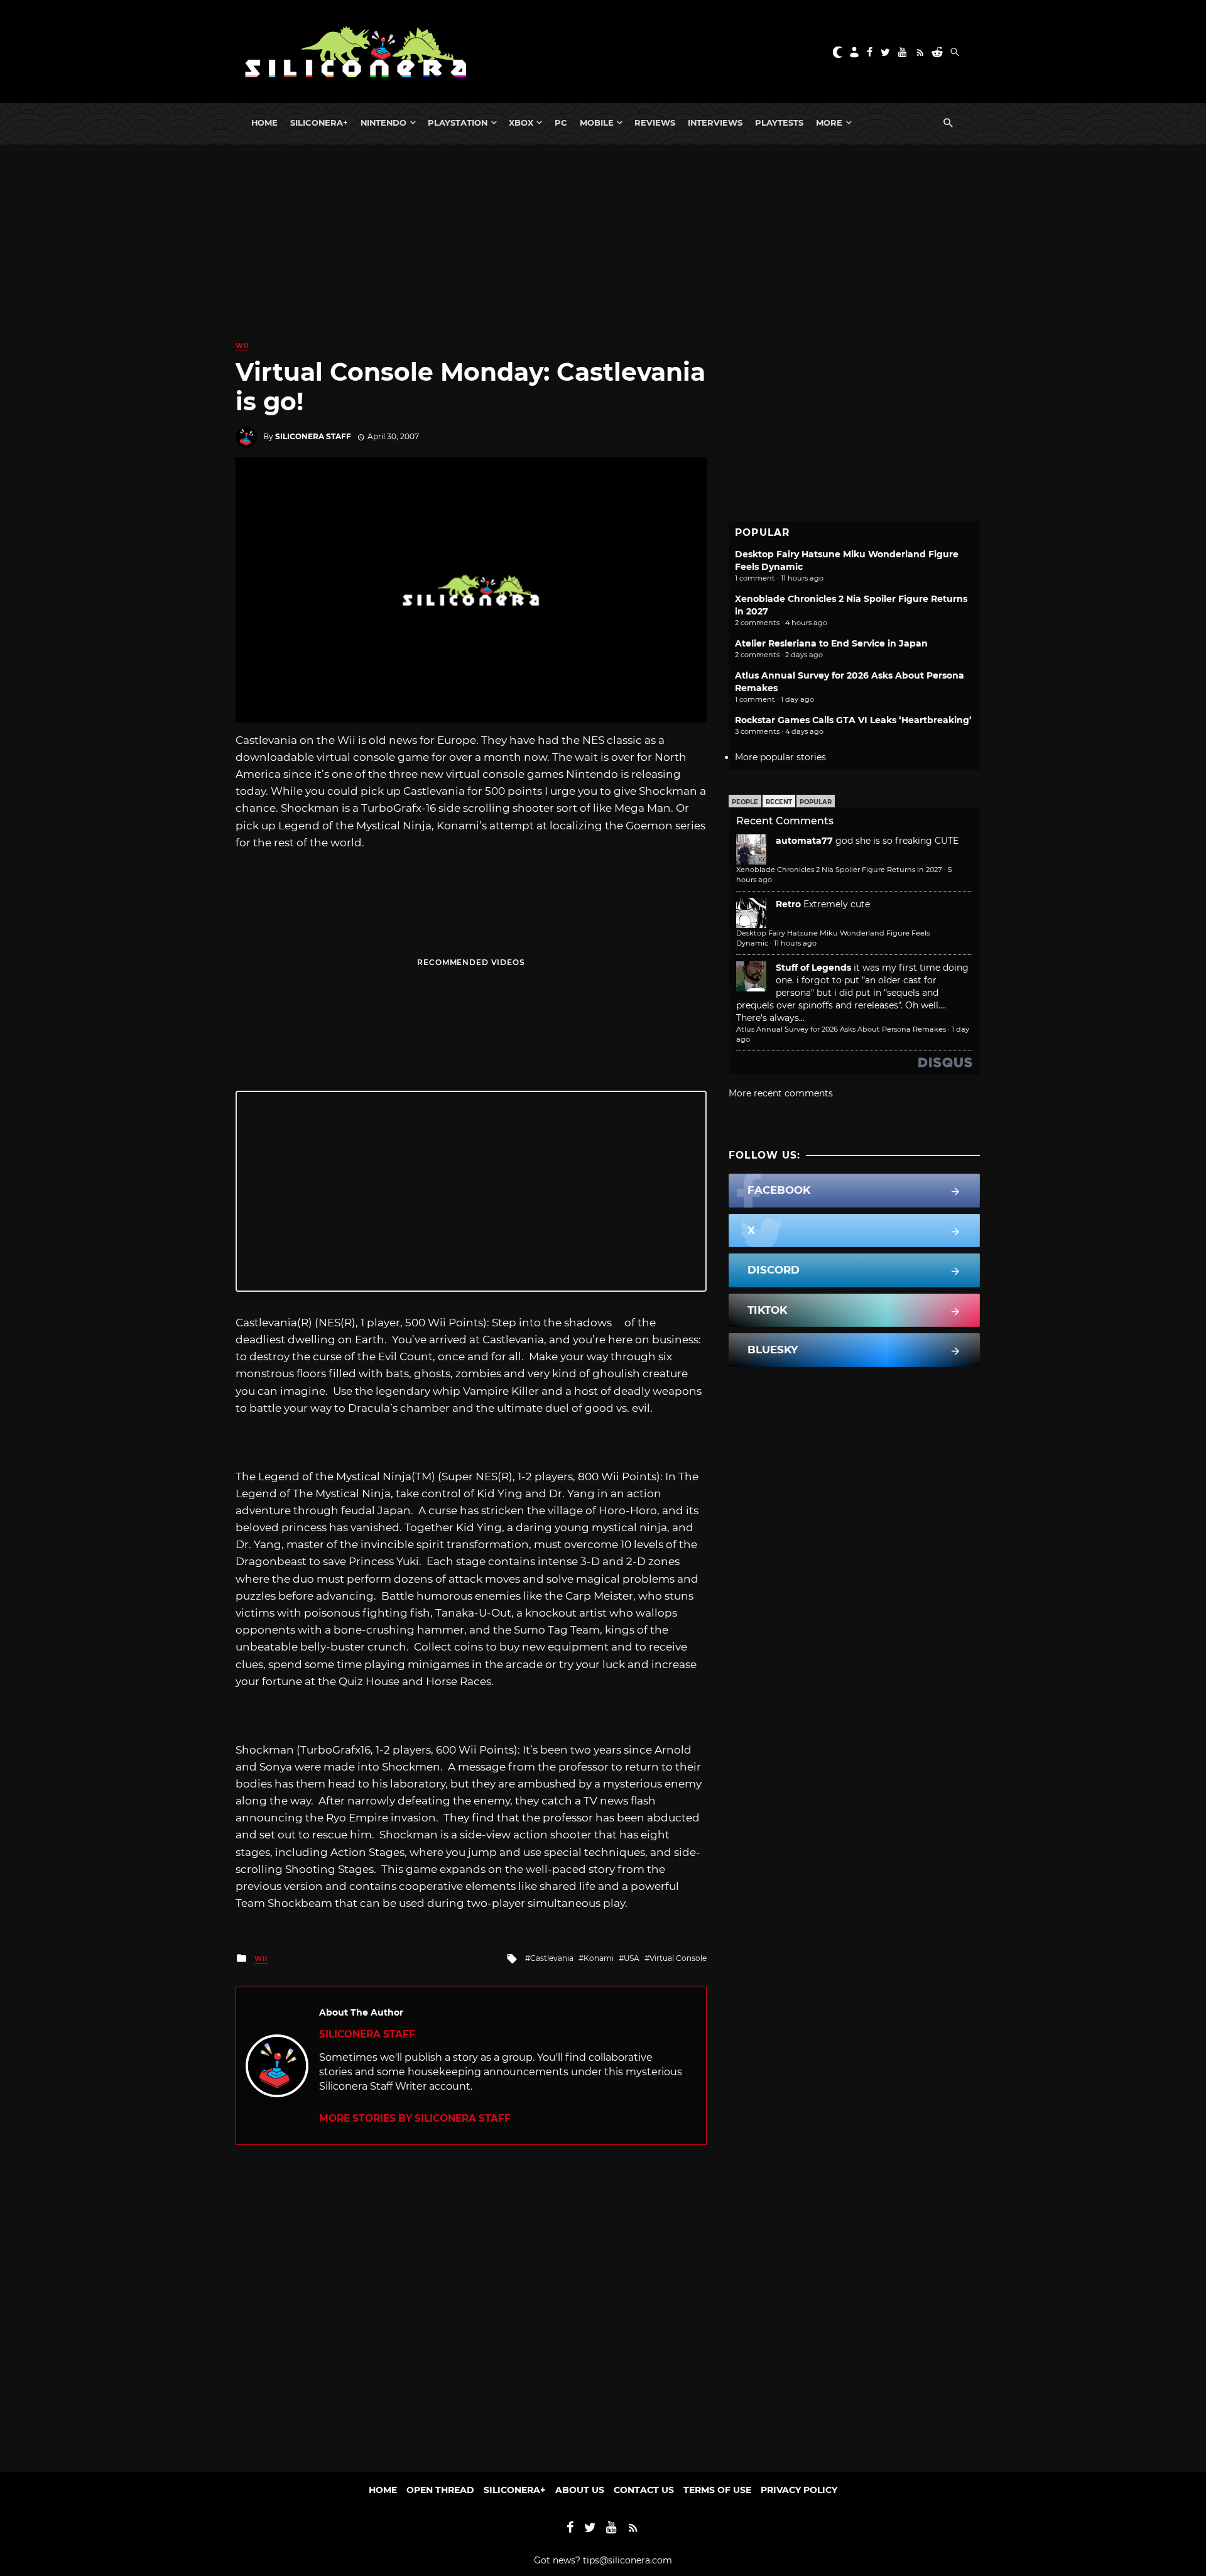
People (745, 802)
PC (561, 123)
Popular (816, 802)
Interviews (715, 123)
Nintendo (383, 123)
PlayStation (458, 123)
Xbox (521, 123)
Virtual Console (678, 1958)
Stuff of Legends (813, 968)
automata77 (804, 841)
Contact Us (644, 2490)
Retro (788, 904)
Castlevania (552, 1958)
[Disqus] (471, 2302)
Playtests (779, 123)
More (829, 123)
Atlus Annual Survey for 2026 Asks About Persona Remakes (841, 1029)
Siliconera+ (319, 123)
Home (264, 123)
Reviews (655, 123)
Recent (779, 802)
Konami (599, 1958)
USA (632, 1958)
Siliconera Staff (313, 436)
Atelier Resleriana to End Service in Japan (831, 643)
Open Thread (440, 2490)
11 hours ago (795, 943)
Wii (242, 346)
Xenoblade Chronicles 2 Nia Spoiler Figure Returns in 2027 (839, 870)
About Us (580, 2490)
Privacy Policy (799, 2490)
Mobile (597, 123)
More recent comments (781, 1093)
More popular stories (780, 757)
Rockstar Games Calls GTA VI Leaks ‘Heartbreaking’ (853, 720)
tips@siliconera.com (627, 2560)
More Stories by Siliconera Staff (415, 2118)
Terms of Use (717, 2490)
